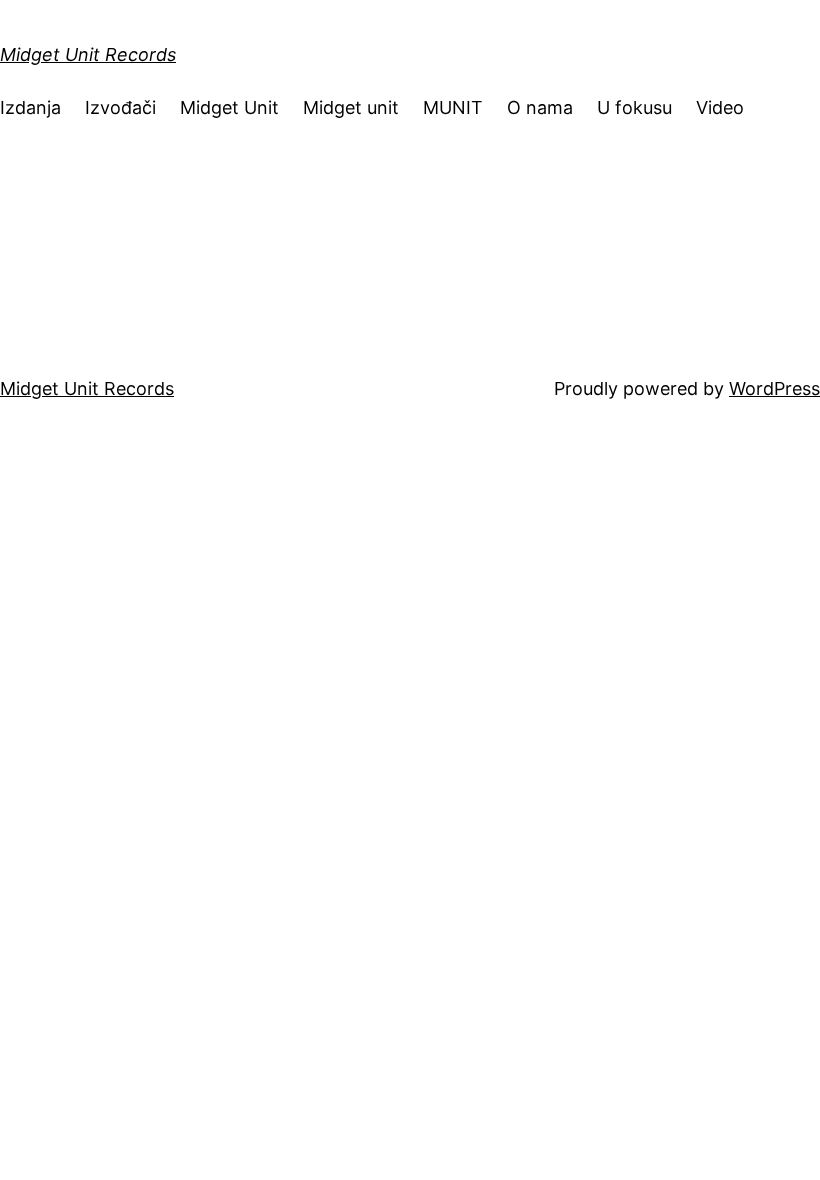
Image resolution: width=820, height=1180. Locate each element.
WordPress (774, 388)
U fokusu (634, 107)
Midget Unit (229, 107)
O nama (540, 107)
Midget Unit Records (88, 54)
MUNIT (453, 107)
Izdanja (30, 107)
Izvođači (120, 107)
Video (720, 107)
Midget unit (351, 107)
